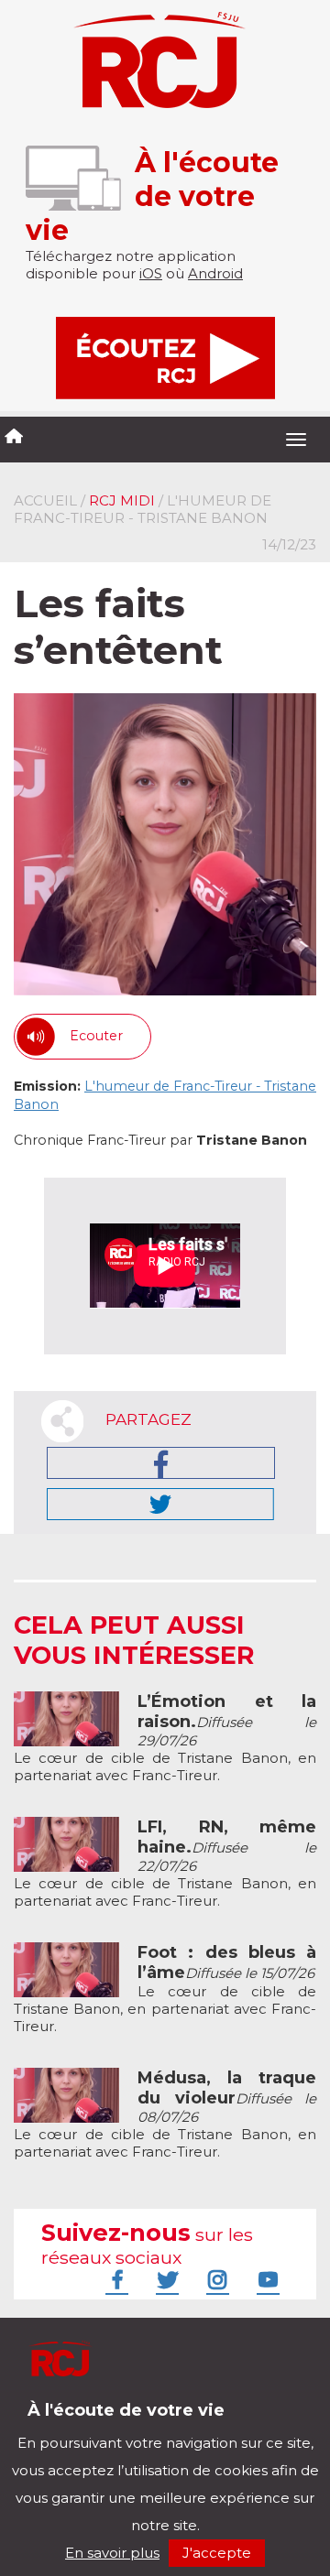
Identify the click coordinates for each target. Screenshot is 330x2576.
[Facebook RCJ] (115, 2279)
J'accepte (217, 2553)
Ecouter (96, 1036)
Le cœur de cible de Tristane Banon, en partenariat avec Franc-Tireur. (165, 1739)
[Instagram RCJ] (215, 2279)
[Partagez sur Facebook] (161, 1463)
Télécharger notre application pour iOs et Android (135, 2424)
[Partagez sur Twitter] (160, 1504)
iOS (151, 273)
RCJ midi (122, 500)
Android (215, 273)
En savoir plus (112, 2553)
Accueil (45, 500)
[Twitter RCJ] (165, 2279)
